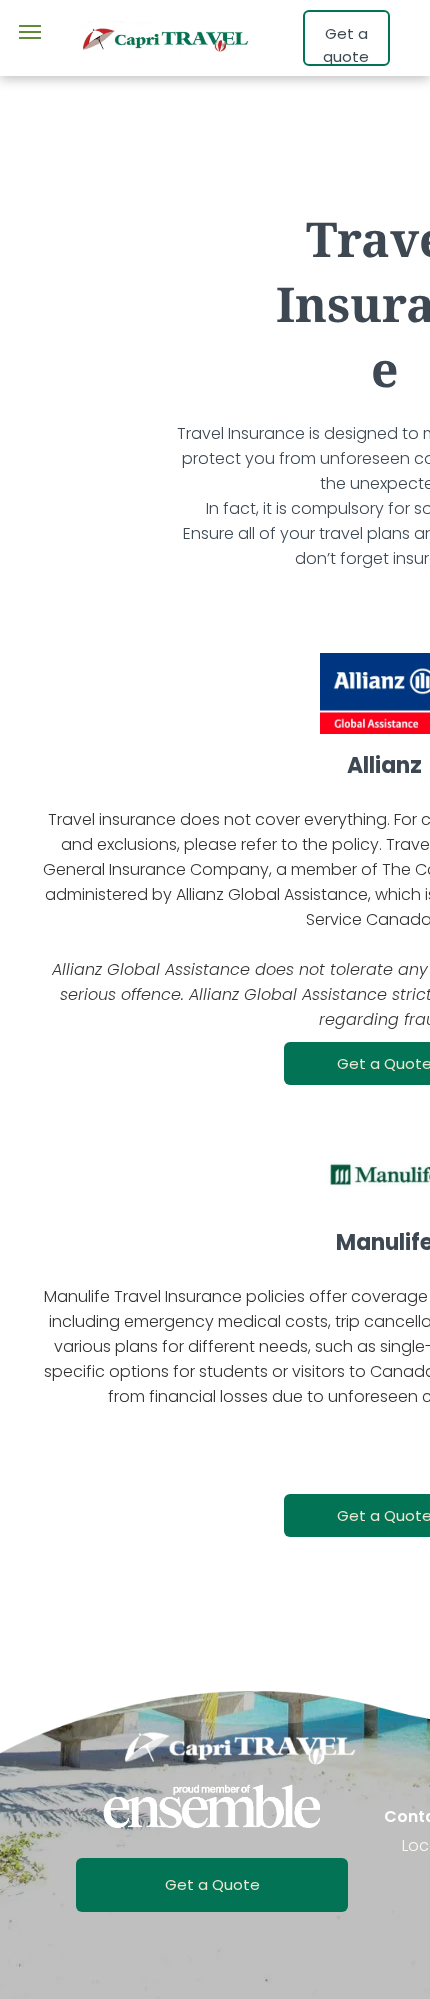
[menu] (30, 32)
